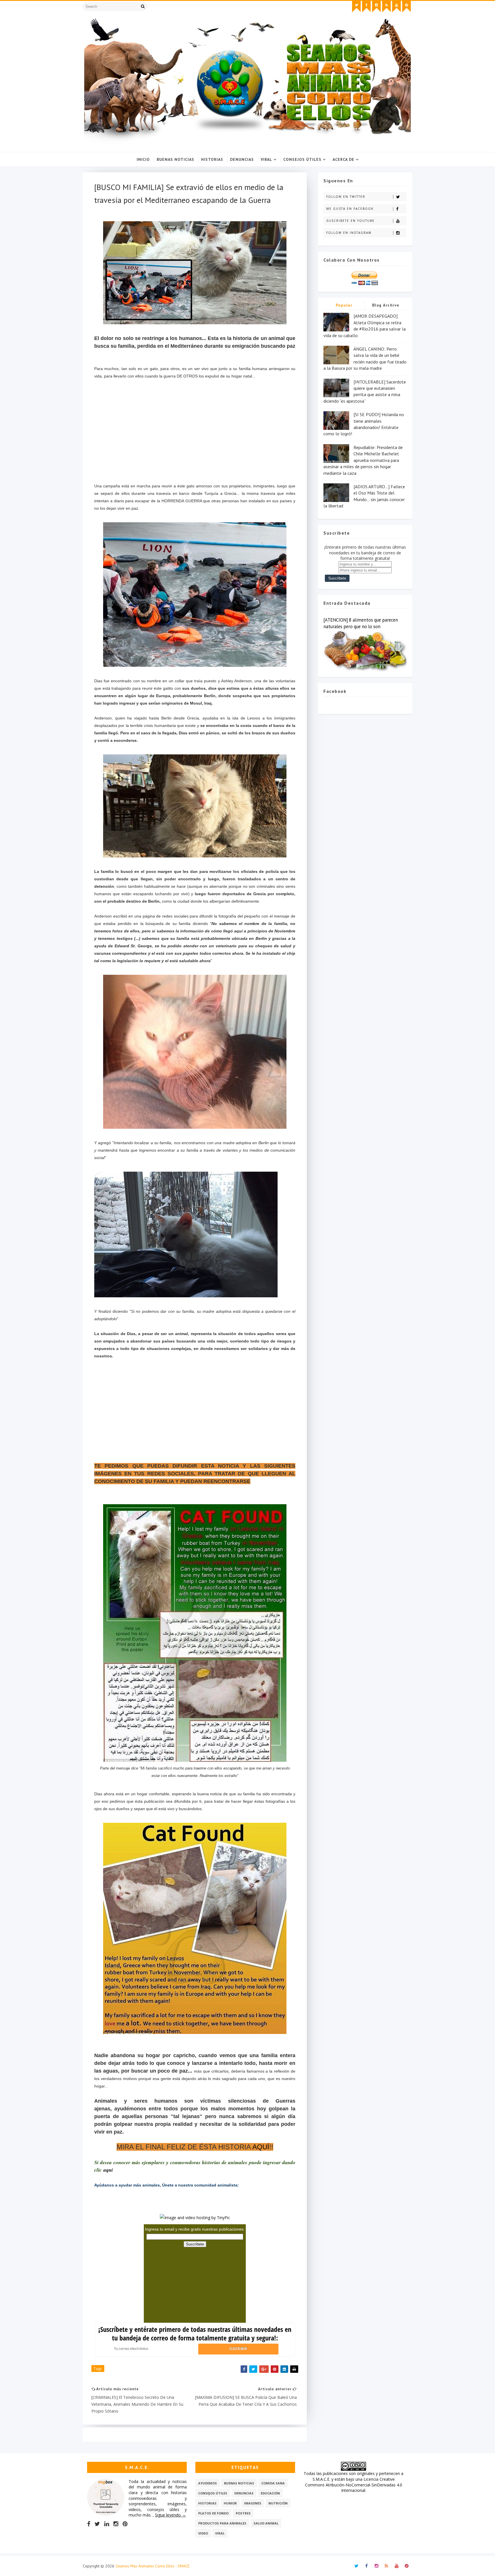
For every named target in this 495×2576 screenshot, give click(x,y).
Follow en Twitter (346, 197)
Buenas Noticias (175, 159)
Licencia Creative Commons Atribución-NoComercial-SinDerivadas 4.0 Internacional (354, 2485)
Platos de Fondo (213, 2513)
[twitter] (356, 7)
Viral (266, 159)
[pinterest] (406, 7)
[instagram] (376, 7)
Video (203, 2533)
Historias (212, 159)
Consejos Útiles (302, 159)
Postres (243, 2513)
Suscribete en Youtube (350, 221)
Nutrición (278, 2503)
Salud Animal (266, 2523)
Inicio (143, 159)
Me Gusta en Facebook (350, 209)
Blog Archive (386, 305)
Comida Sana (273, 2483)
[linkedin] (107, 2524)
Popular (344, 305)
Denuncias (242, 159)
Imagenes (253, 2503)
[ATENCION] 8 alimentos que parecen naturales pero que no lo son (361, 623)
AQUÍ (261, 2147)
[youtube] (396, 7)
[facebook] (366, 7)
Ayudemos (208, 2483)
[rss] (386, 7)
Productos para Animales (222, 2523)
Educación (270, 2493)
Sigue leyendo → (170, 2515)
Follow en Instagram (349, 233)
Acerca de (343, 159)
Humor (230, 2503)
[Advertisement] (195, 435)
